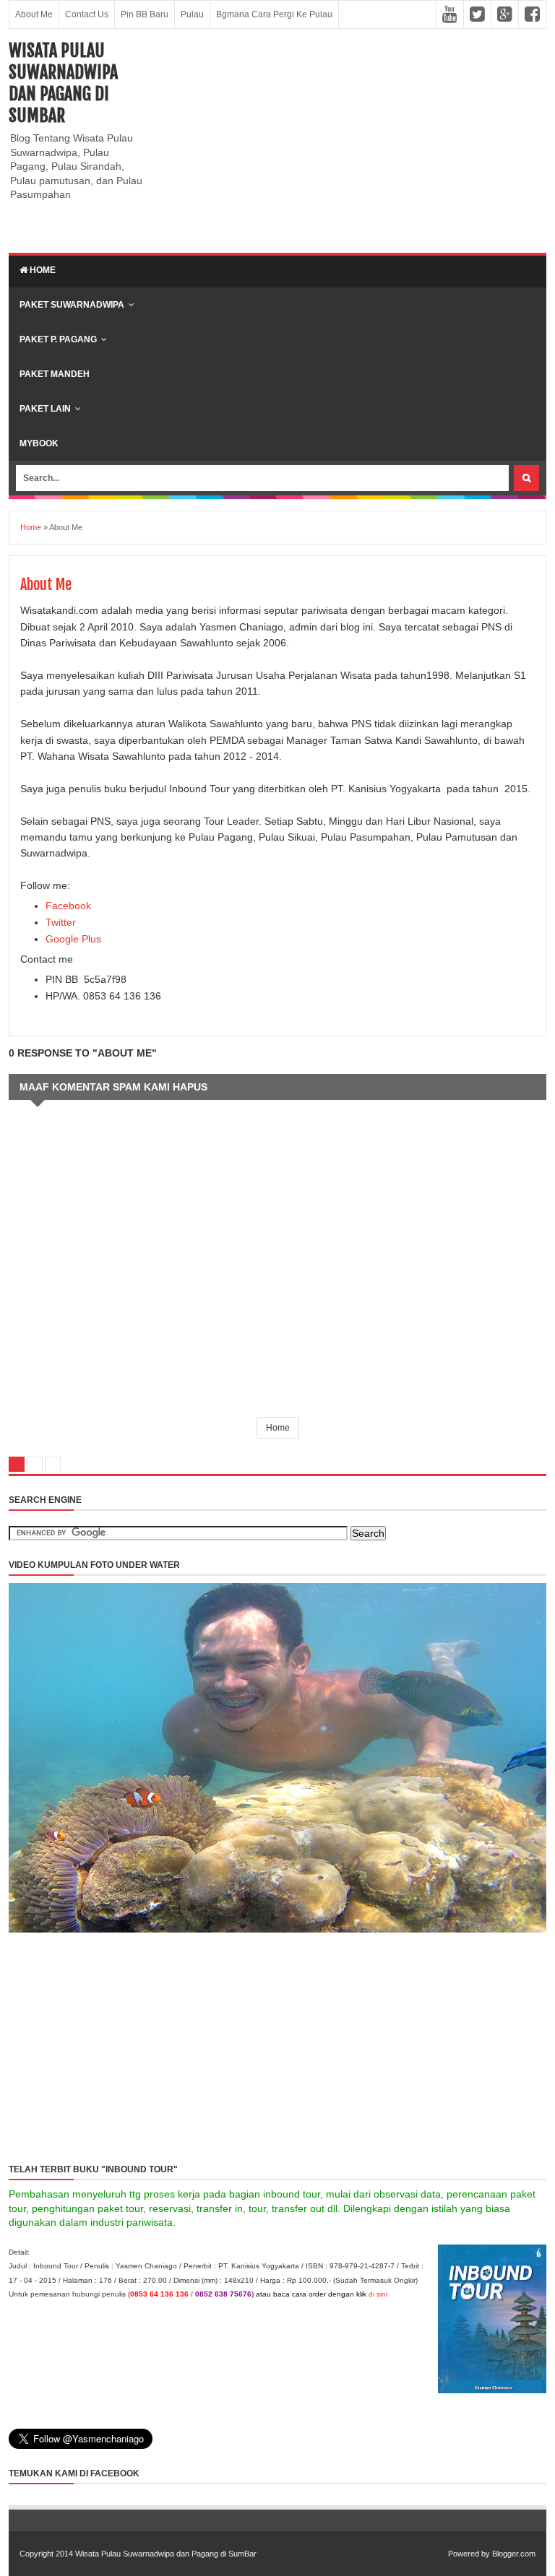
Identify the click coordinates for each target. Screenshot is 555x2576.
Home (42, 270)
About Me (34, 14)
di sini (378, 2294)
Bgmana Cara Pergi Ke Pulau (274, 14)
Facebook (68, 906)
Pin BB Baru (145, 14)
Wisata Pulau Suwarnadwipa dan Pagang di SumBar (63, 83)
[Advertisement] (350, 141)
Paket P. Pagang (58, 339)
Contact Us (87, 14)
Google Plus (73, 939)
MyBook (39, 443)
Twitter (61, 922)
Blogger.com (514, 2554)
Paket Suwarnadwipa (72, 305)
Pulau (192, 14)
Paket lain (45, 409)
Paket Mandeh (55, 374)
